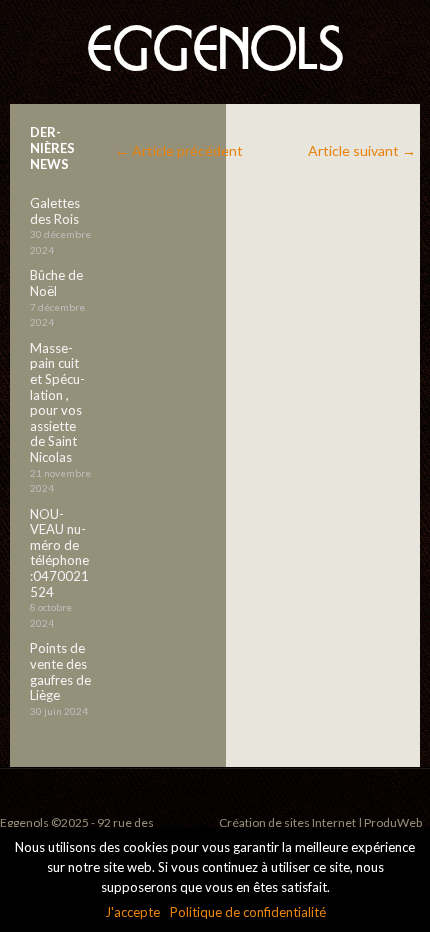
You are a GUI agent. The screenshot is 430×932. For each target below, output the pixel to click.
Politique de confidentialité (248, 912)
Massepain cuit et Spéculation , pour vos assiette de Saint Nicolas (57, 402)
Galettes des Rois (55, 211)
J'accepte (132, 912)
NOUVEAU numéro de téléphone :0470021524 (59, 553)
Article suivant (362, 150)
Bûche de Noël (56, 283)
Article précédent (179, 150)
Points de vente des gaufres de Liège (60, 671)
